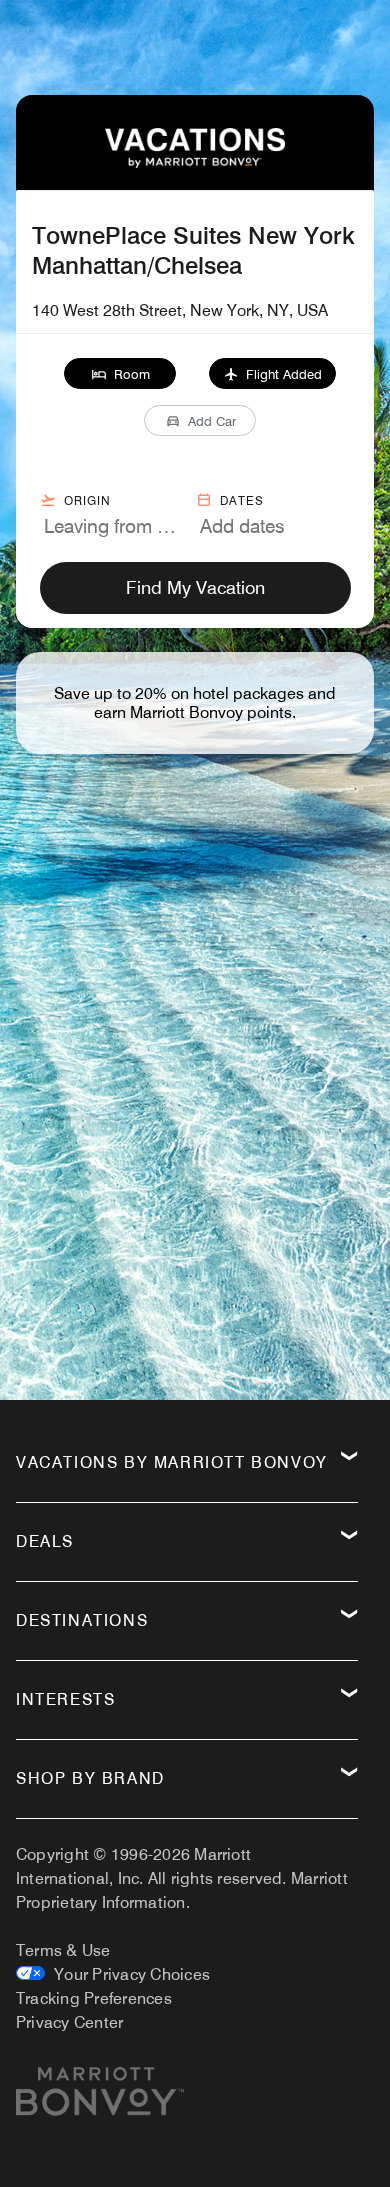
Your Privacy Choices (127, 1974)
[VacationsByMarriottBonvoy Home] (195, 162)
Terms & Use (63, 1950)
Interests (65, 1699)
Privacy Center (69, 2022)
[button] (120, 373)
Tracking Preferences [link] (94, 1998)
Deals (45, 1541)
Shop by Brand (90, 1778)
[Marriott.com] (100, 2099)
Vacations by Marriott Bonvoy (172, 1462)
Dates (242, 500)
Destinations (82, 1620)
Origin (87, 500)
